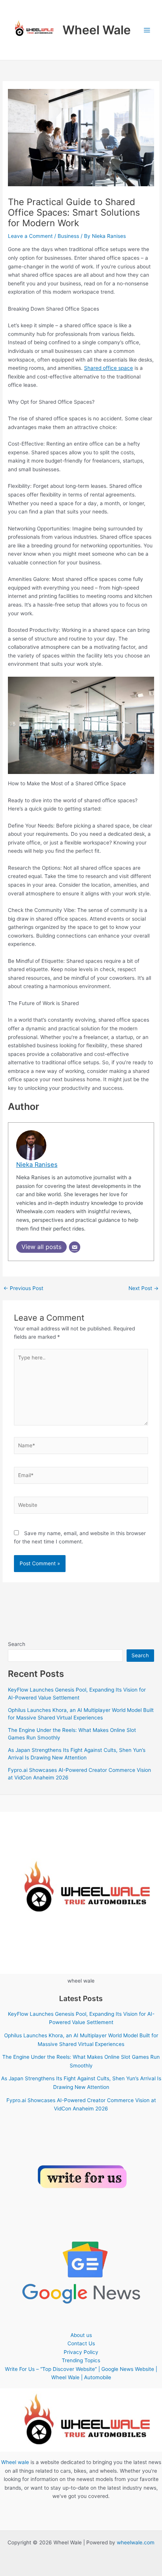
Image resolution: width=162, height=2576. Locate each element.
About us (81, 2335)
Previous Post (23, 1289)
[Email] (75, 1247)
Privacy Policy (81, 2352)
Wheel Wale (97, 30)
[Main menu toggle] (147, 30)
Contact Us (81, 2343)
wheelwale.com (136, 2542)
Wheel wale (15, 2462)
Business (68, 236)
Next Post (144, 1289)
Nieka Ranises (37, 1165)
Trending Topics (81, 2360)
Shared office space (109, 368)
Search (17, 1644)
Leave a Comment (30, 236)
